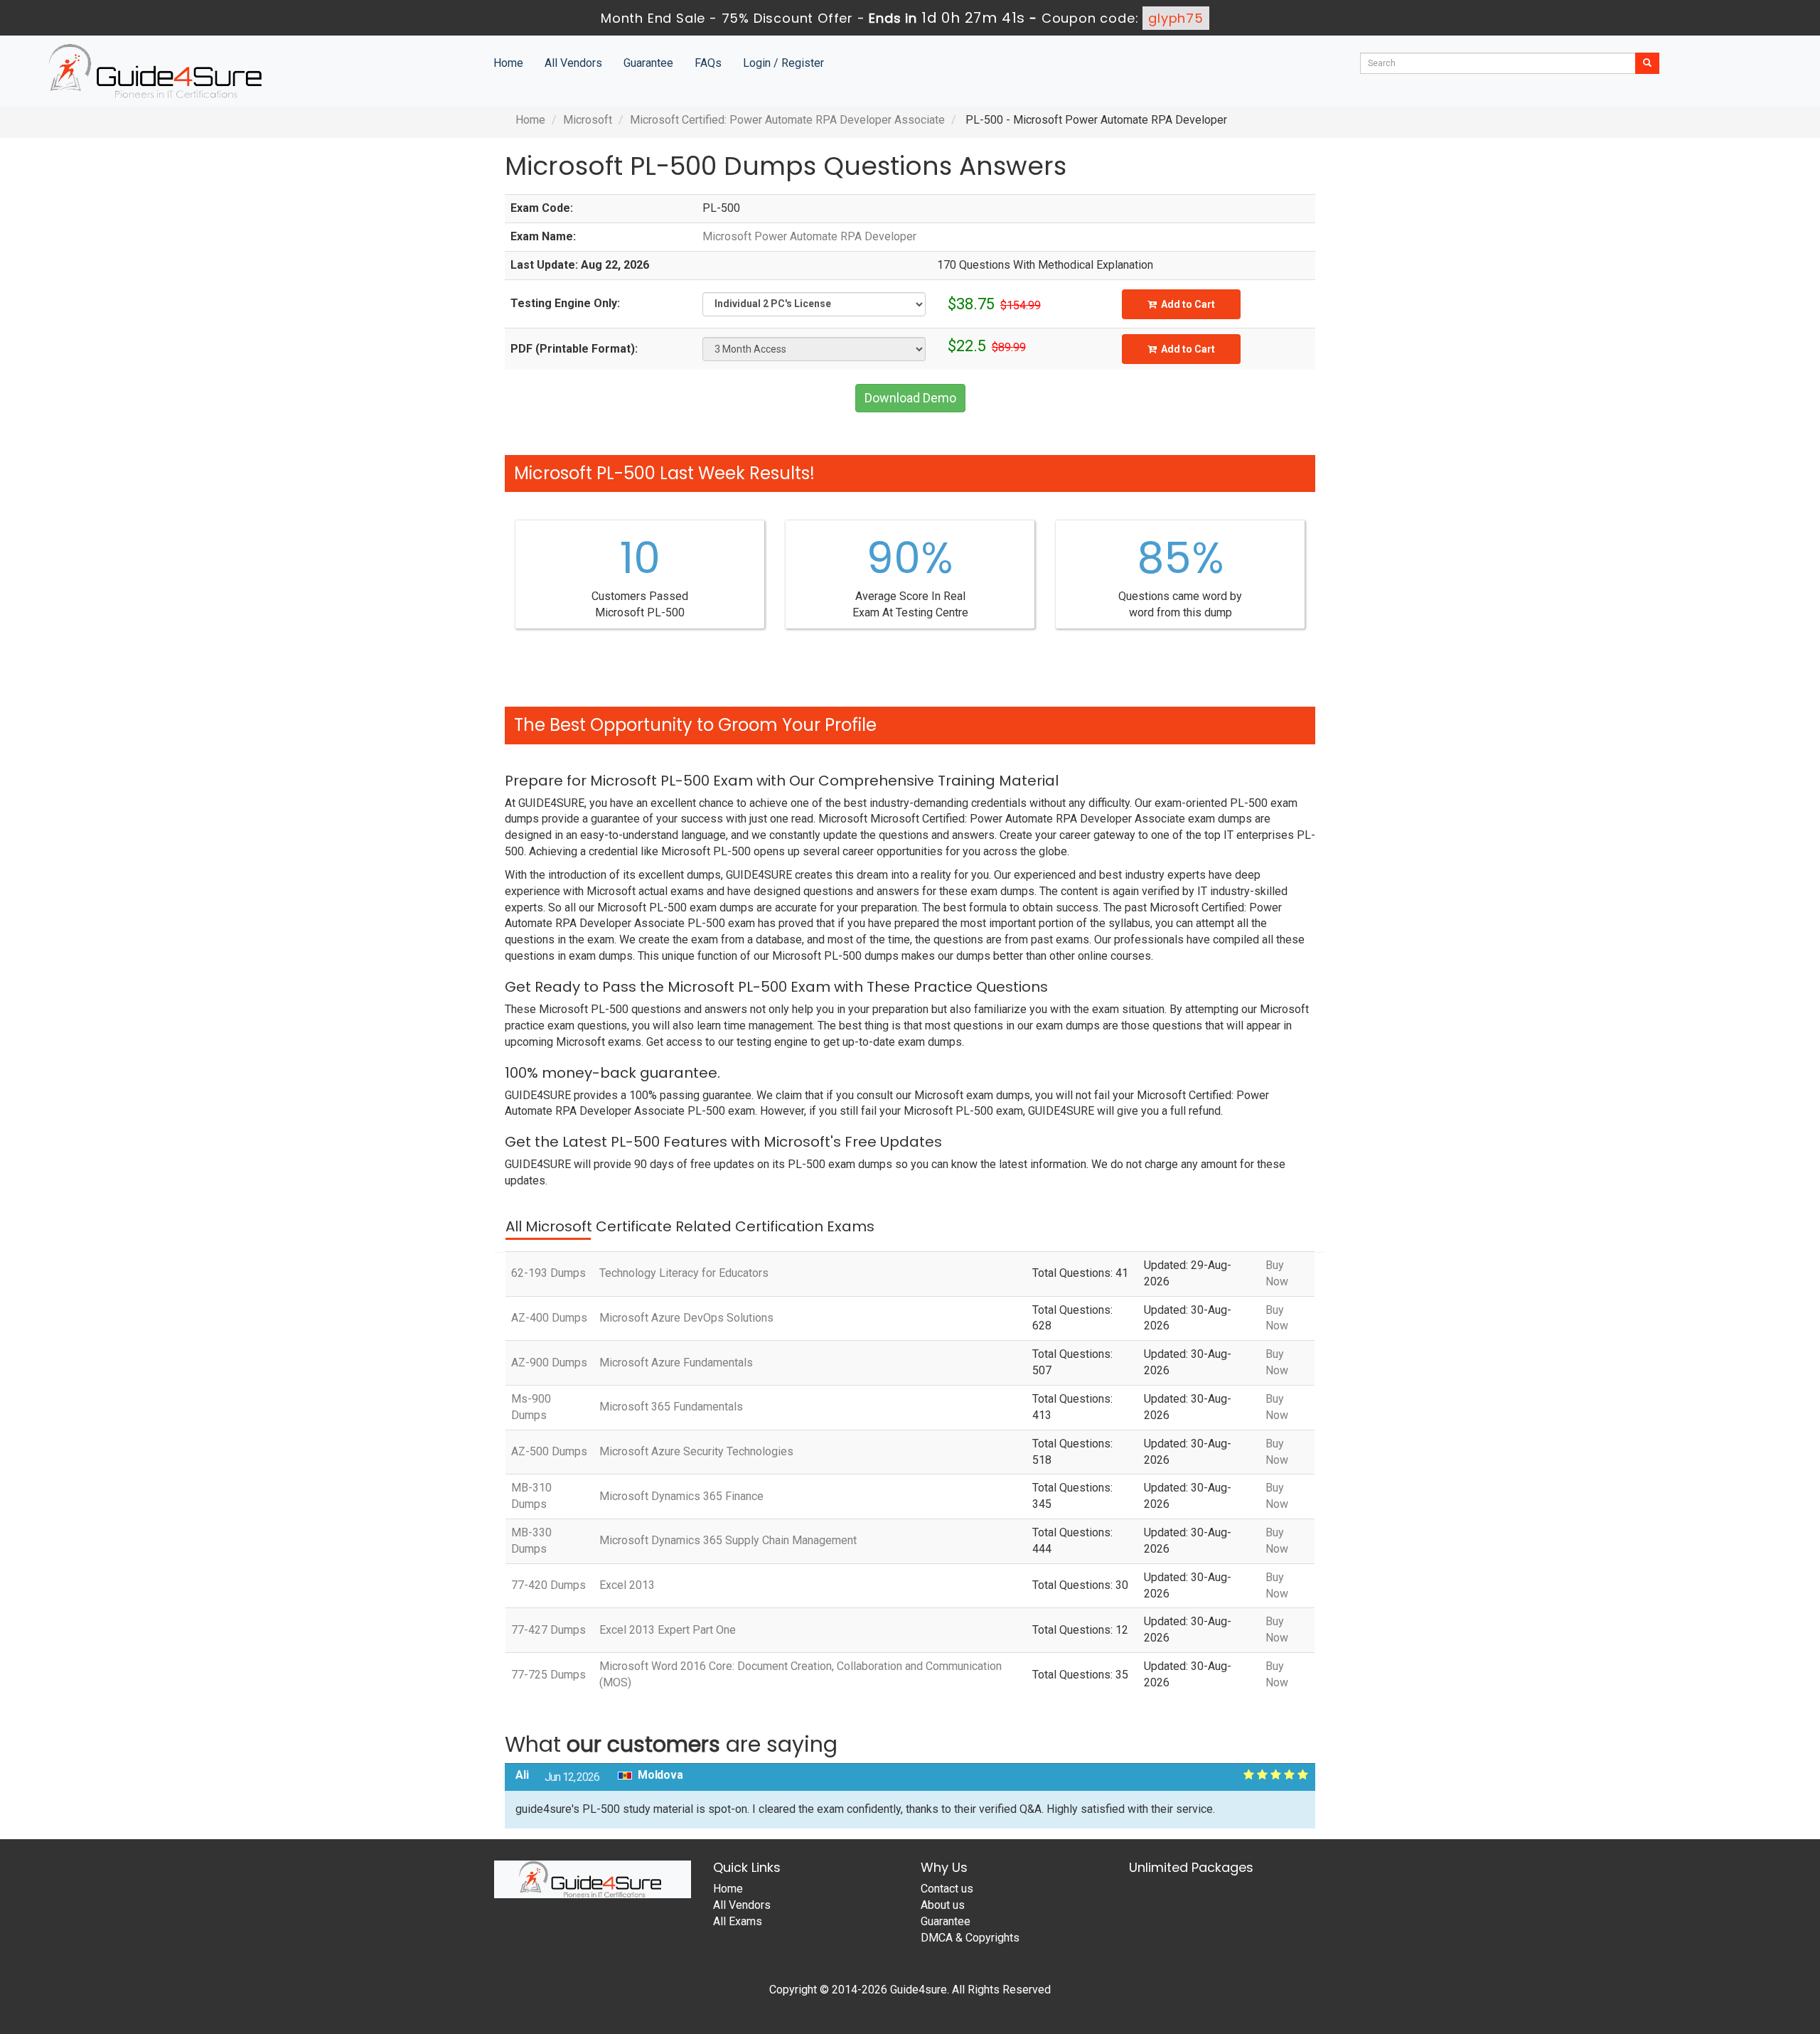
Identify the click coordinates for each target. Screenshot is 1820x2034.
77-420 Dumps (548, 1585)
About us (943, 1905)
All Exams (738, 1921)
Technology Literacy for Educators (684, 1273)
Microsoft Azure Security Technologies (696, 1451)
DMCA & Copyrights (970, 1938)
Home (508, 63)
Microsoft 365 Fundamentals (671, 1407)
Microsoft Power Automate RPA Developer (809, 236)
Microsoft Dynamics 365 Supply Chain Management (728, 1540)
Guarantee (648, 63)
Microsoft (588, 120)
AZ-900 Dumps (549, 1363)
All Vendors (573, 63)
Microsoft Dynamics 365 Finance (681, 1496)
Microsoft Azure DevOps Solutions (686, 1318)
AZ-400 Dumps (549, 1318)
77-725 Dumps (548, 1675)
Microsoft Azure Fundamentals (676, 1363)
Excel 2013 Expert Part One (668, 1630)
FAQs (708, 63)
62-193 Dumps (548, 1273)
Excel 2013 (627, 1585)
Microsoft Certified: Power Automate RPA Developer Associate (787, 120)
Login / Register (783, 63)
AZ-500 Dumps (549, 1451)
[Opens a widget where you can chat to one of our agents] (1723, 1953)
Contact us (947, 1889)
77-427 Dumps (548, 1630)
